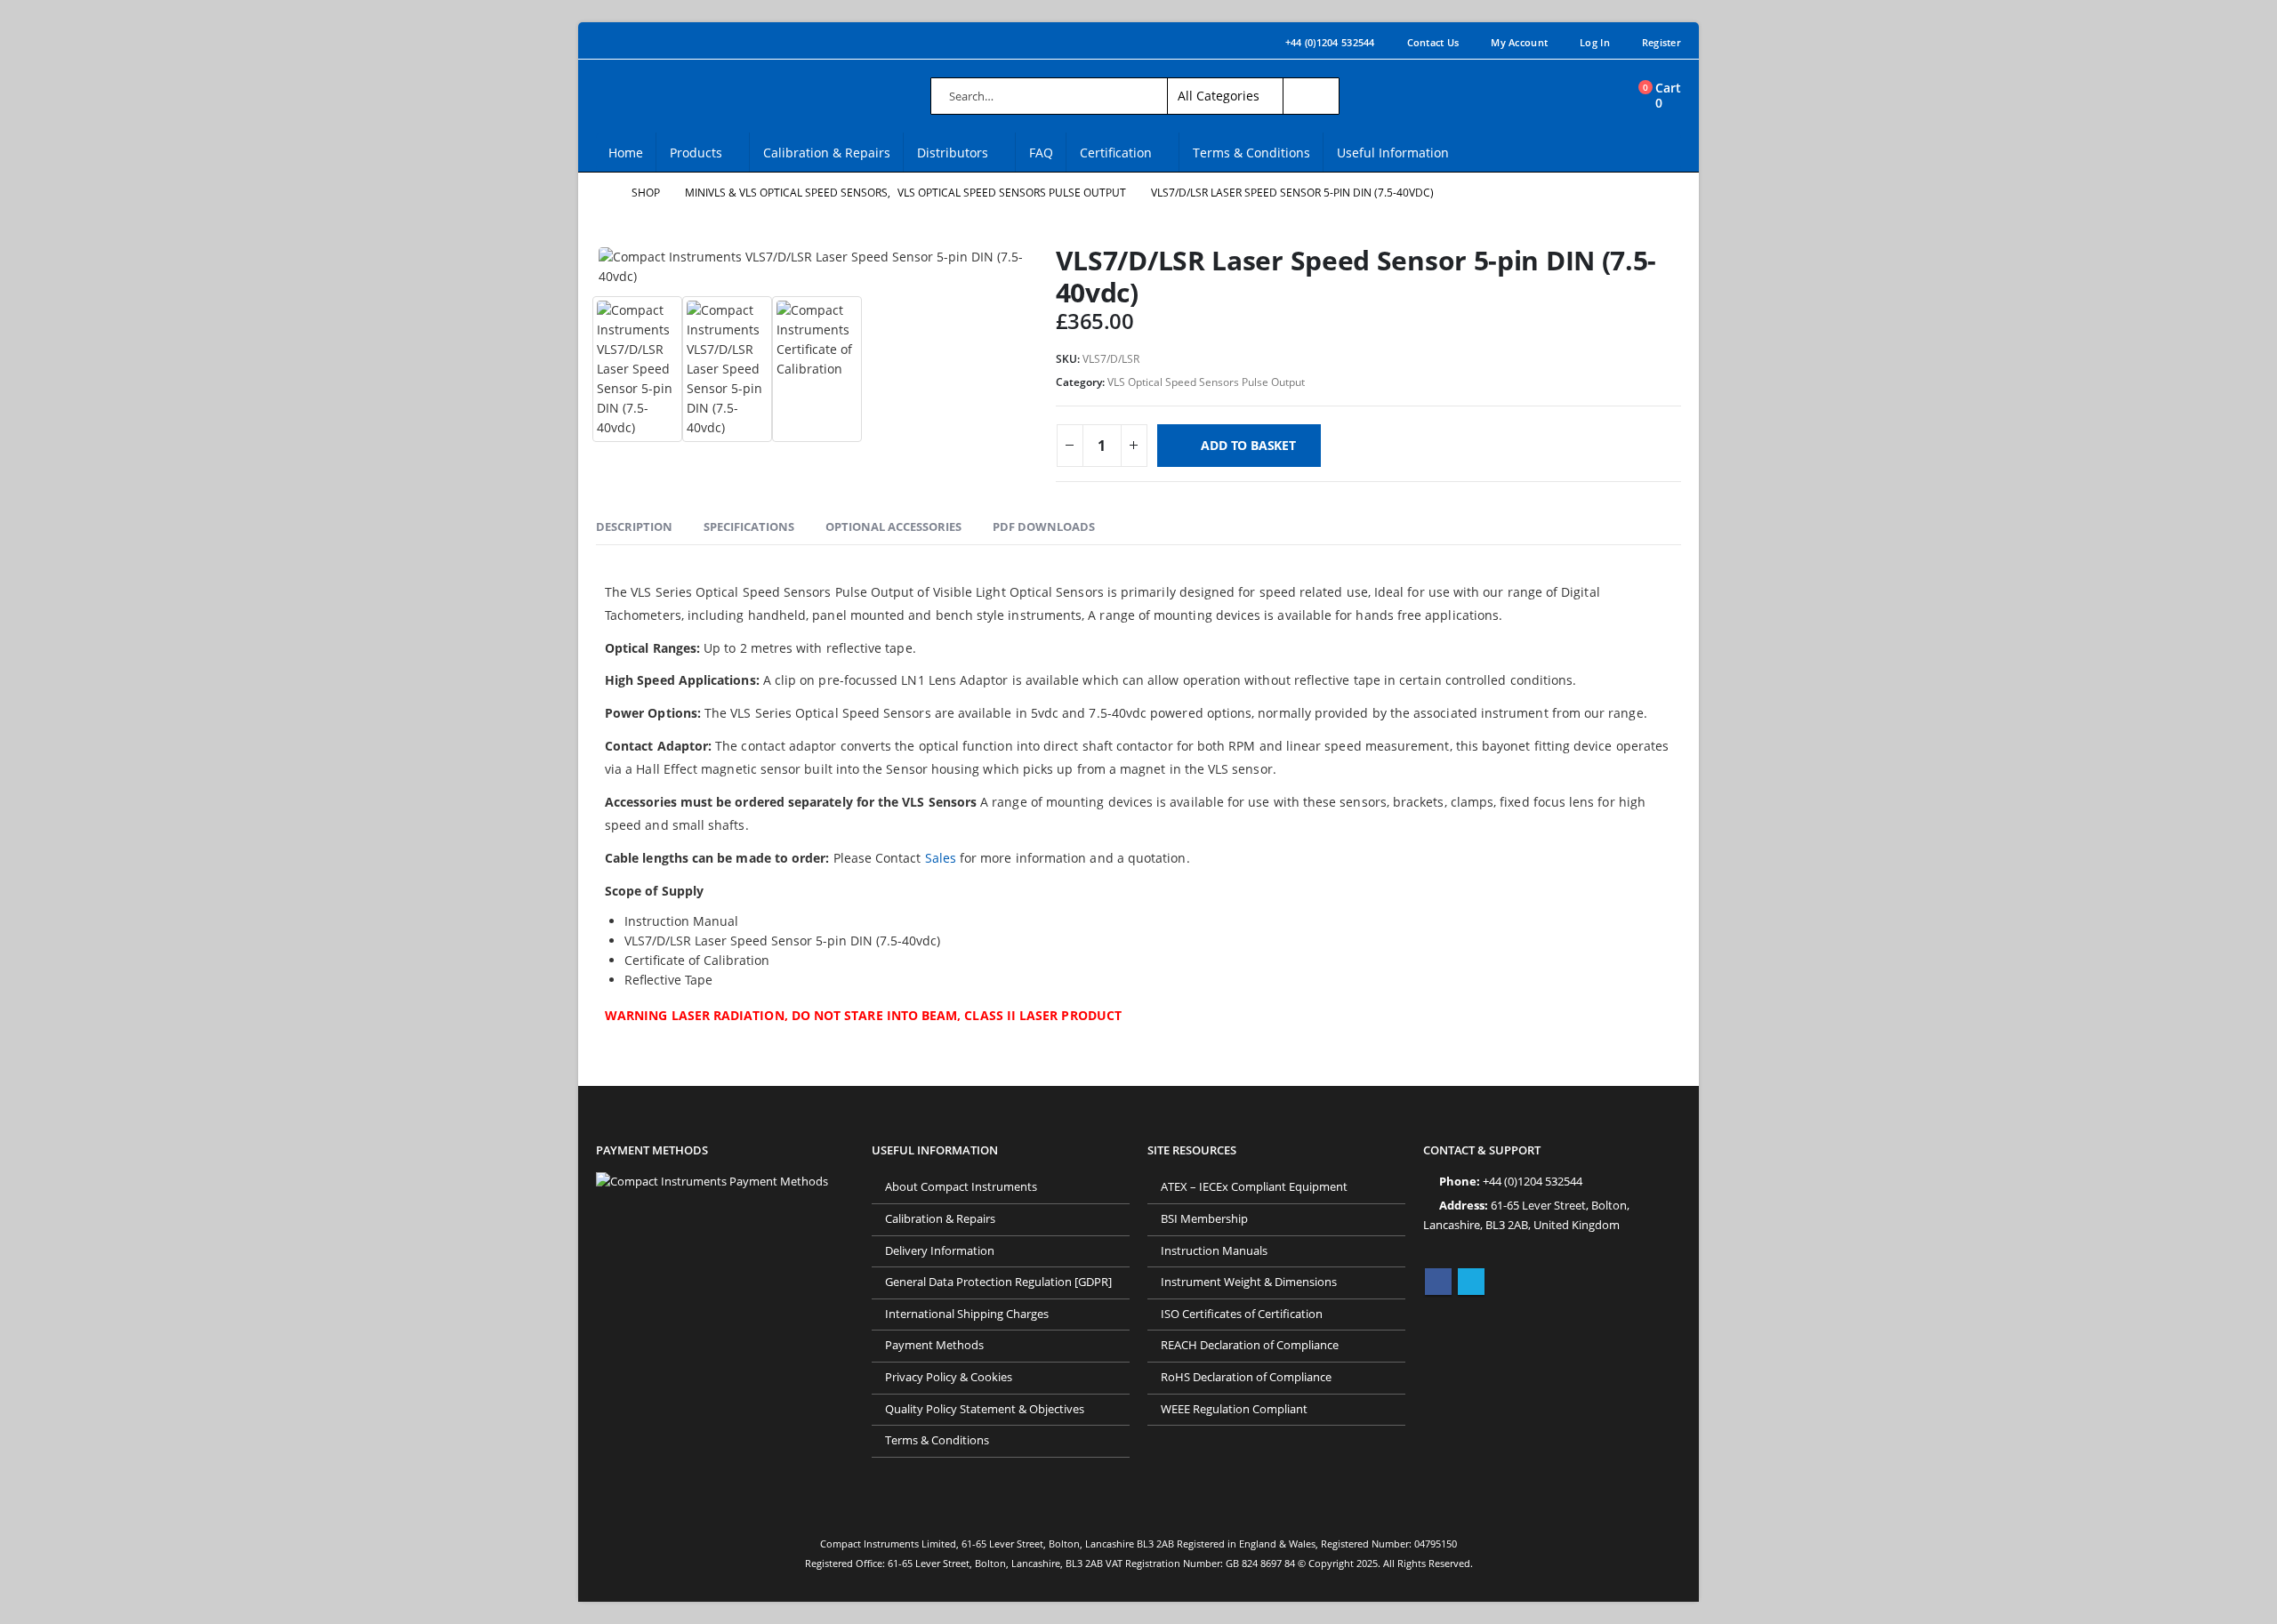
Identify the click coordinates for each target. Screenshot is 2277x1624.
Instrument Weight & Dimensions (1249, 1282)
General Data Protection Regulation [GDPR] (998, 1282)
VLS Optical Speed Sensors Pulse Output (1206, 382)
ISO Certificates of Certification (1242, 1314)
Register (1661, 42)
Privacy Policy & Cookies (949, 1377)
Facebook (1438, 1282)
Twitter (1471, 1282)
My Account (1519, 42)
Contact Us (1433, 42)
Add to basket (1248, 445)
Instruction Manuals (1214, 1251)
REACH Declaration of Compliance (1250, 1345)
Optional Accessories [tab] (893, 527)
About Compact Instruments (961, 1187)
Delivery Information (940, 1251)
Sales (941, 858)
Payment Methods (934, 1345)
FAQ (1041, 153)
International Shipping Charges (967, 1314)
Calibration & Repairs (827, 153)
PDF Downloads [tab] (1044, 527)
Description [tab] (634, 527)
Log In (1595, 42)
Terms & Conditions (1251, 153)
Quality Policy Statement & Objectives (985, 1409)
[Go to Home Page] (601, 193)
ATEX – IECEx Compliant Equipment (1254, 1187)
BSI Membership (1204, 1219)
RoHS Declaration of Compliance (1246, 1377)
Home (626, 153)
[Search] (1311, 96)
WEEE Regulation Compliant (1234, 1409)
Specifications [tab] (749, 527)
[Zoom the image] (712, 1182)
